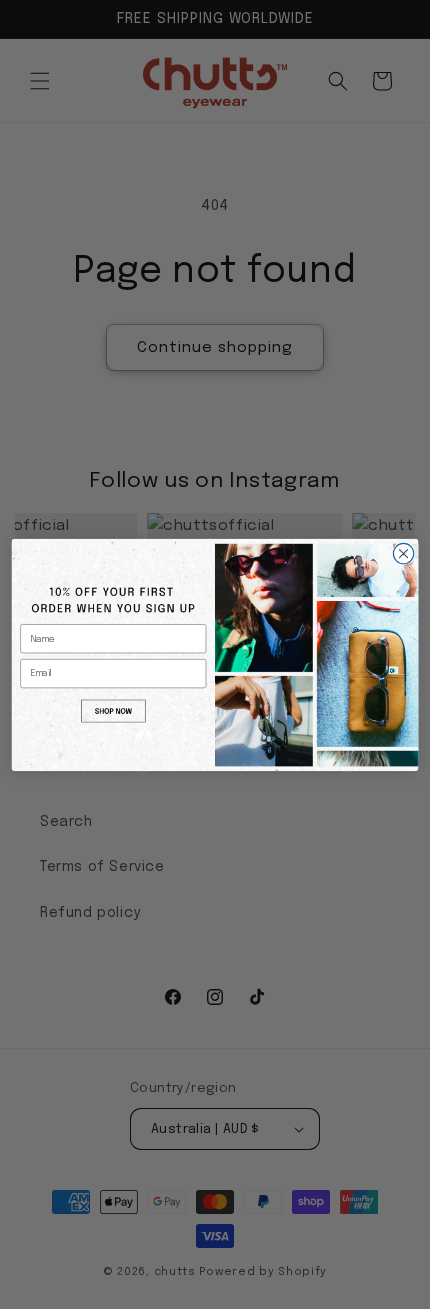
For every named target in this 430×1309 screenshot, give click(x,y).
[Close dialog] (403, 553)
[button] (113, 710)
